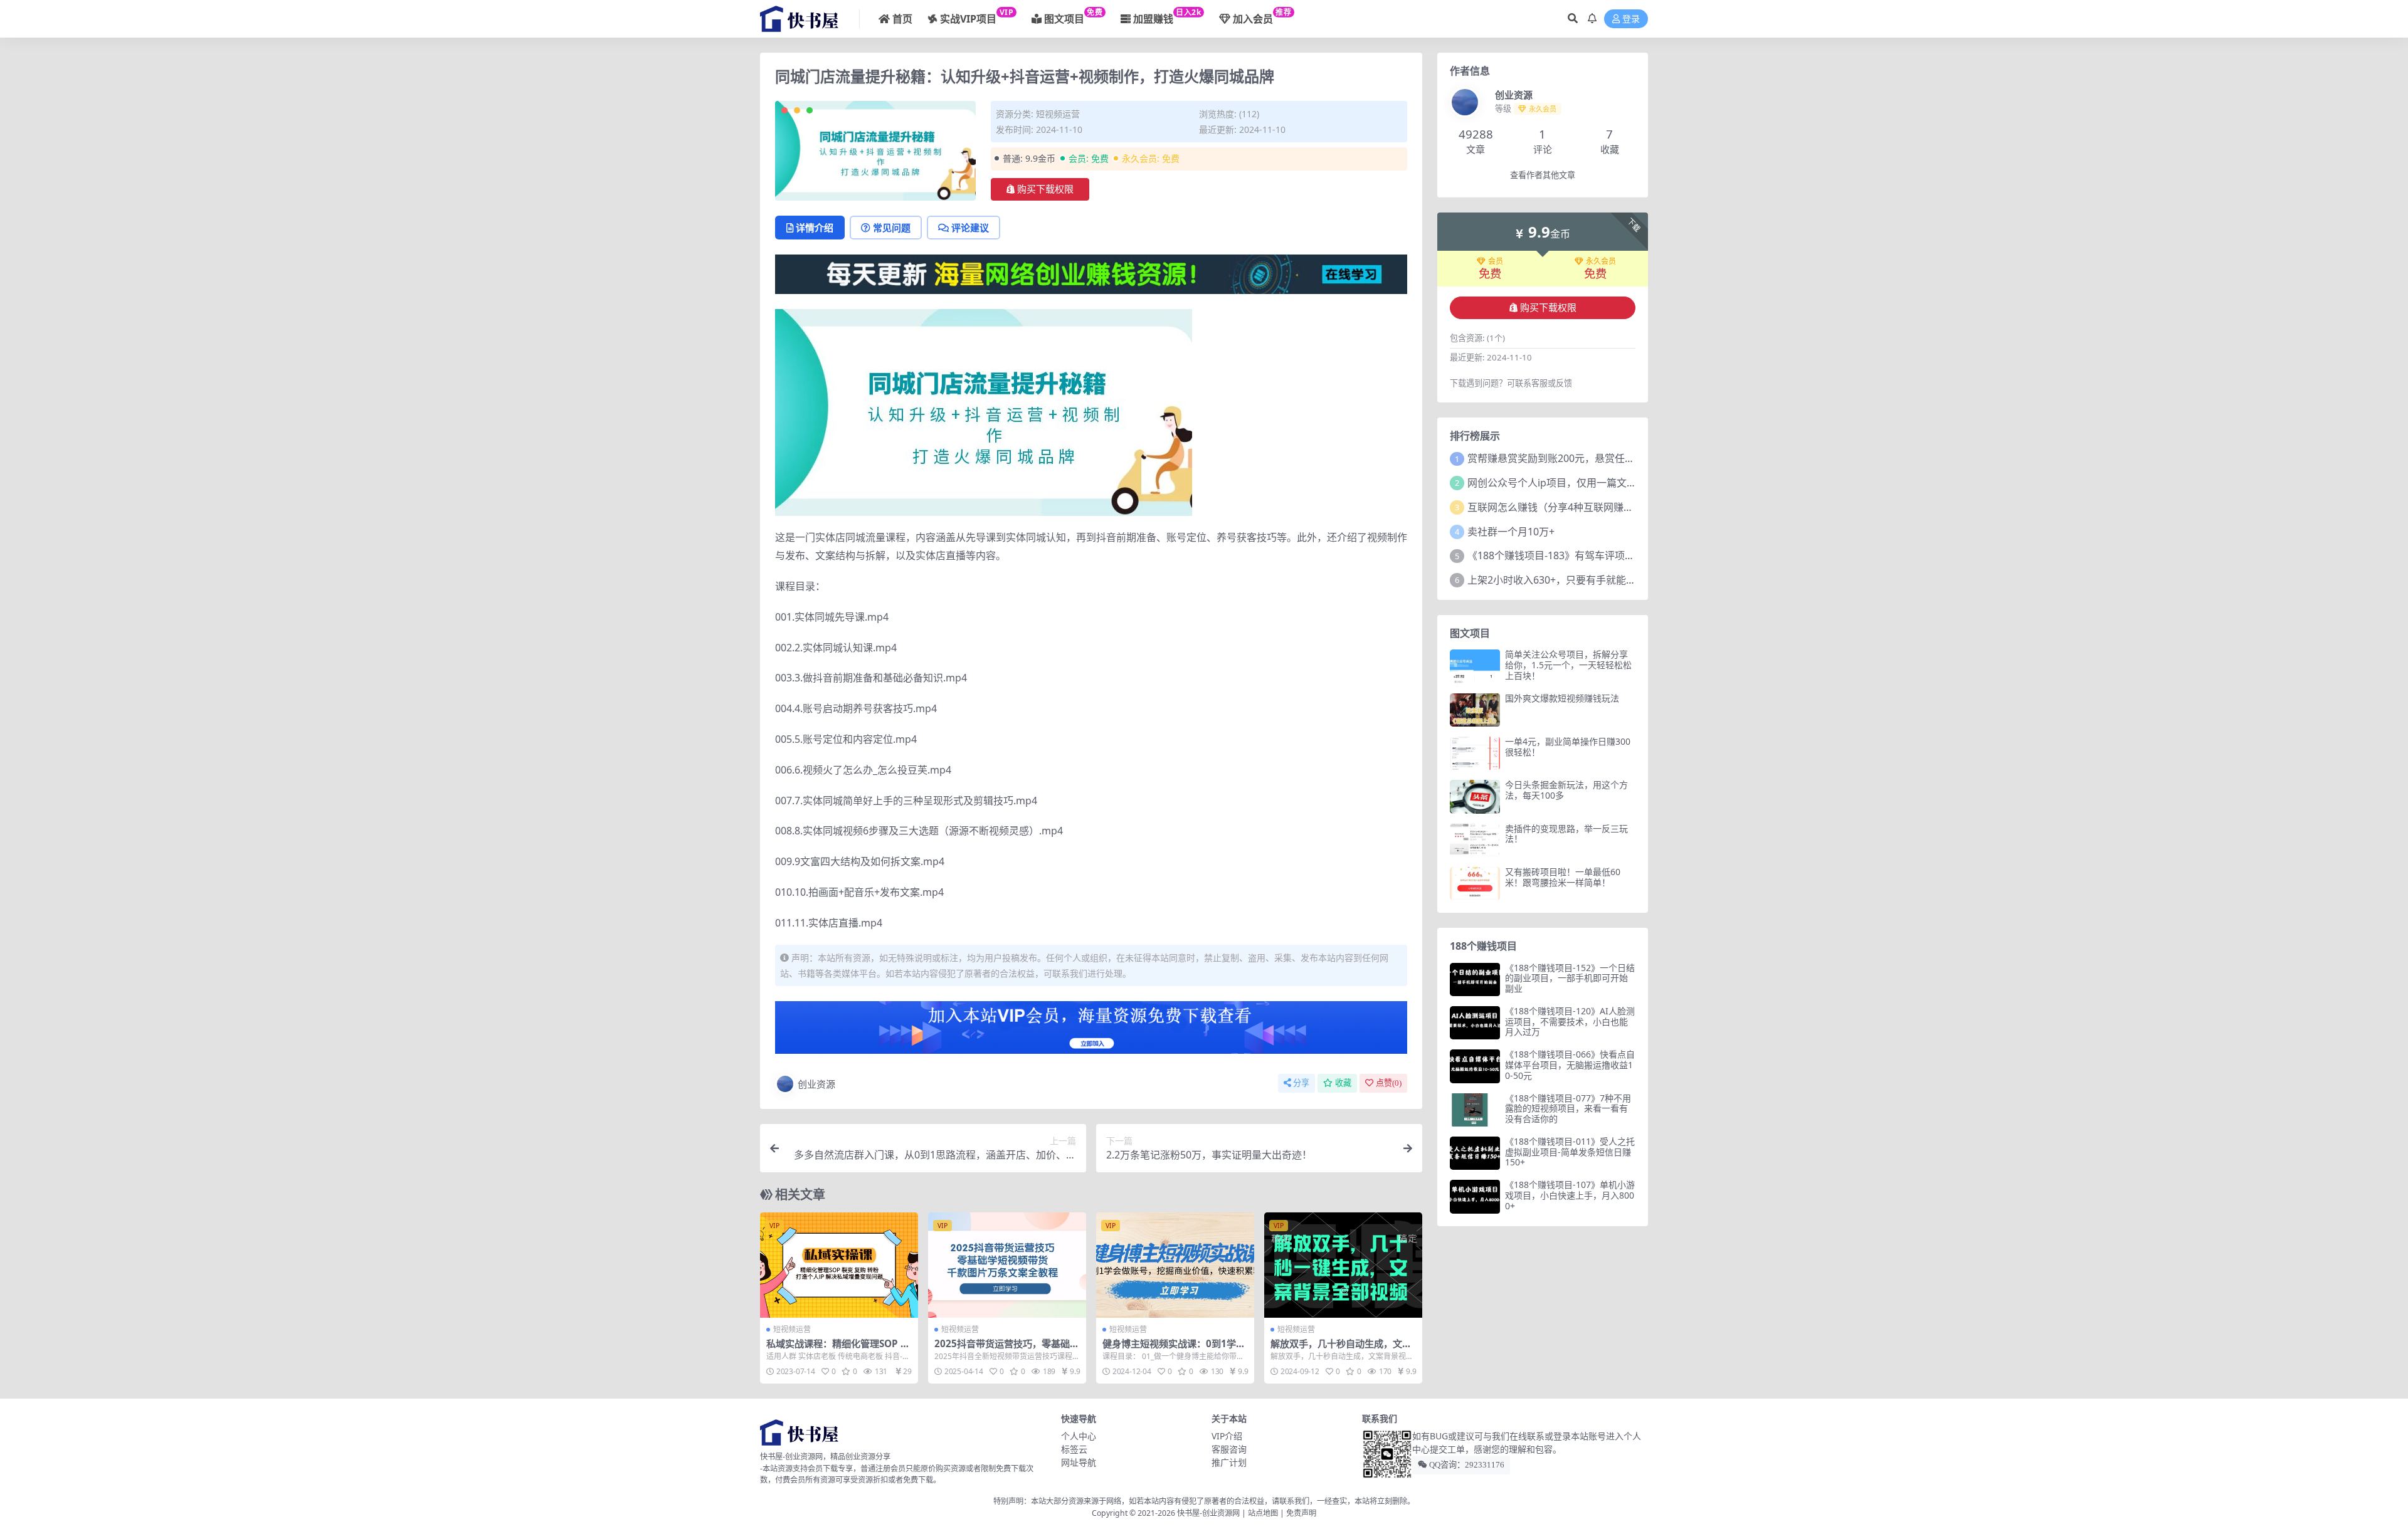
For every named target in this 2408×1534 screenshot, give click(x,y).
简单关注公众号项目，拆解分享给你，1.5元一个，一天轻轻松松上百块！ (1568, 665)
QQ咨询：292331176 (1466, 1465)
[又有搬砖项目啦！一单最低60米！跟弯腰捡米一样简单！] (1475, 884)
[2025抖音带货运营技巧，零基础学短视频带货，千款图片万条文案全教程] (1007, 1265)
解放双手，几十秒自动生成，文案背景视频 (1341, 1349)
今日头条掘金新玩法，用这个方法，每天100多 (1566, 790)
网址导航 (1079, 1462)
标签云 (1074, 1449)
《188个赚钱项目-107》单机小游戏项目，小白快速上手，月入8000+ (1570, 1195)
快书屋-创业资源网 (1209, 1513)
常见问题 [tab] (892, 228)
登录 (1631, 19)
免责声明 (1301, 1513)
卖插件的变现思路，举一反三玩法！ (1566, 834)
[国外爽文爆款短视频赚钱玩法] (1475, 710)
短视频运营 (1058, 114)
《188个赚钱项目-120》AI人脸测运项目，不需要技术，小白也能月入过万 (1570, 1022)
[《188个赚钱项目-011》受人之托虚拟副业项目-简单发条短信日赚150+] (1475, 1153)
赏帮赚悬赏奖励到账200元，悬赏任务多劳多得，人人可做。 (1601, 458)
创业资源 (816, 1084)
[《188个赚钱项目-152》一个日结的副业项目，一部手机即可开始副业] (1475, 980)
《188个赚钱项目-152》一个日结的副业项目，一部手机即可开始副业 (1570, 978)
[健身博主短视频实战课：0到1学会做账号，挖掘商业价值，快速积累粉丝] (1175, 1265)
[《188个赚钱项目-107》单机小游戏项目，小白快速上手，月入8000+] (1475, 1196)
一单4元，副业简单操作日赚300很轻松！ (1568, 747)
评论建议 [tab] (970, 228)
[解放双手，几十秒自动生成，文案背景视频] (1343, 1265)
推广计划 (1229, 1462)
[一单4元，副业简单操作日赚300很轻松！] (1475, 753)
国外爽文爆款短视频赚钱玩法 (1562, 698)
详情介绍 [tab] (815, 228)
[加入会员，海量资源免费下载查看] (1091, 1031)
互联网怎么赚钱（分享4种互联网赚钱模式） (1566, 507)
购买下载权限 (1045, 189)
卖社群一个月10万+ (1511, 532)
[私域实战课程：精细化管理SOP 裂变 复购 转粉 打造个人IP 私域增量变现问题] (839, 1265)
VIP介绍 (1227, 1436)
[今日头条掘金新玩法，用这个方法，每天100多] (1475, 796)
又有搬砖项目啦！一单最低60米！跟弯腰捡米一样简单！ (1563, 877)
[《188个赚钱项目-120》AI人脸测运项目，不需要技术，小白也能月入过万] (1475, 1023)
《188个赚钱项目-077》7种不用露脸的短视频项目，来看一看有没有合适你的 (1568, 1109)
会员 (1496, 261)
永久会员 (1601, 261)
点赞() (1389, 1083)
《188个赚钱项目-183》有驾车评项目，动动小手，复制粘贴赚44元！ (1622, 555)
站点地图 (1263, 1513)
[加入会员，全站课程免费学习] (1091, 273)
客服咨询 (1229, 1449)
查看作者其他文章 (1543, 175)
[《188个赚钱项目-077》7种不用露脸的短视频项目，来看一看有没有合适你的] (1475, 1110)
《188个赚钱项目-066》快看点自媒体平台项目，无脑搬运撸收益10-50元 (1570, 1065)
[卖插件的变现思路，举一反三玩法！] (1475, 840)
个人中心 (1079, 1436)
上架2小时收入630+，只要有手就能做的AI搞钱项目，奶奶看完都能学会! (1628, 580)
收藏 (1343, 1083)
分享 (1301, 1083)
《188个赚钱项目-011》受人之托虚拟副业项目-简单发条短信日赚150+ (1570, 1152)
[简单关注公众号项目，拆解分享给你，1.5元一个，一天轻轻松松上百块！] (1475, 666)
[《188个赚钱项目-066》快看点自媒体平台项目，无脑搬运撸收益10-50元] (1475, 1066)
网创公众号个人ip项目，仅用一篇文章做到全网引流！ (1587, 483)
